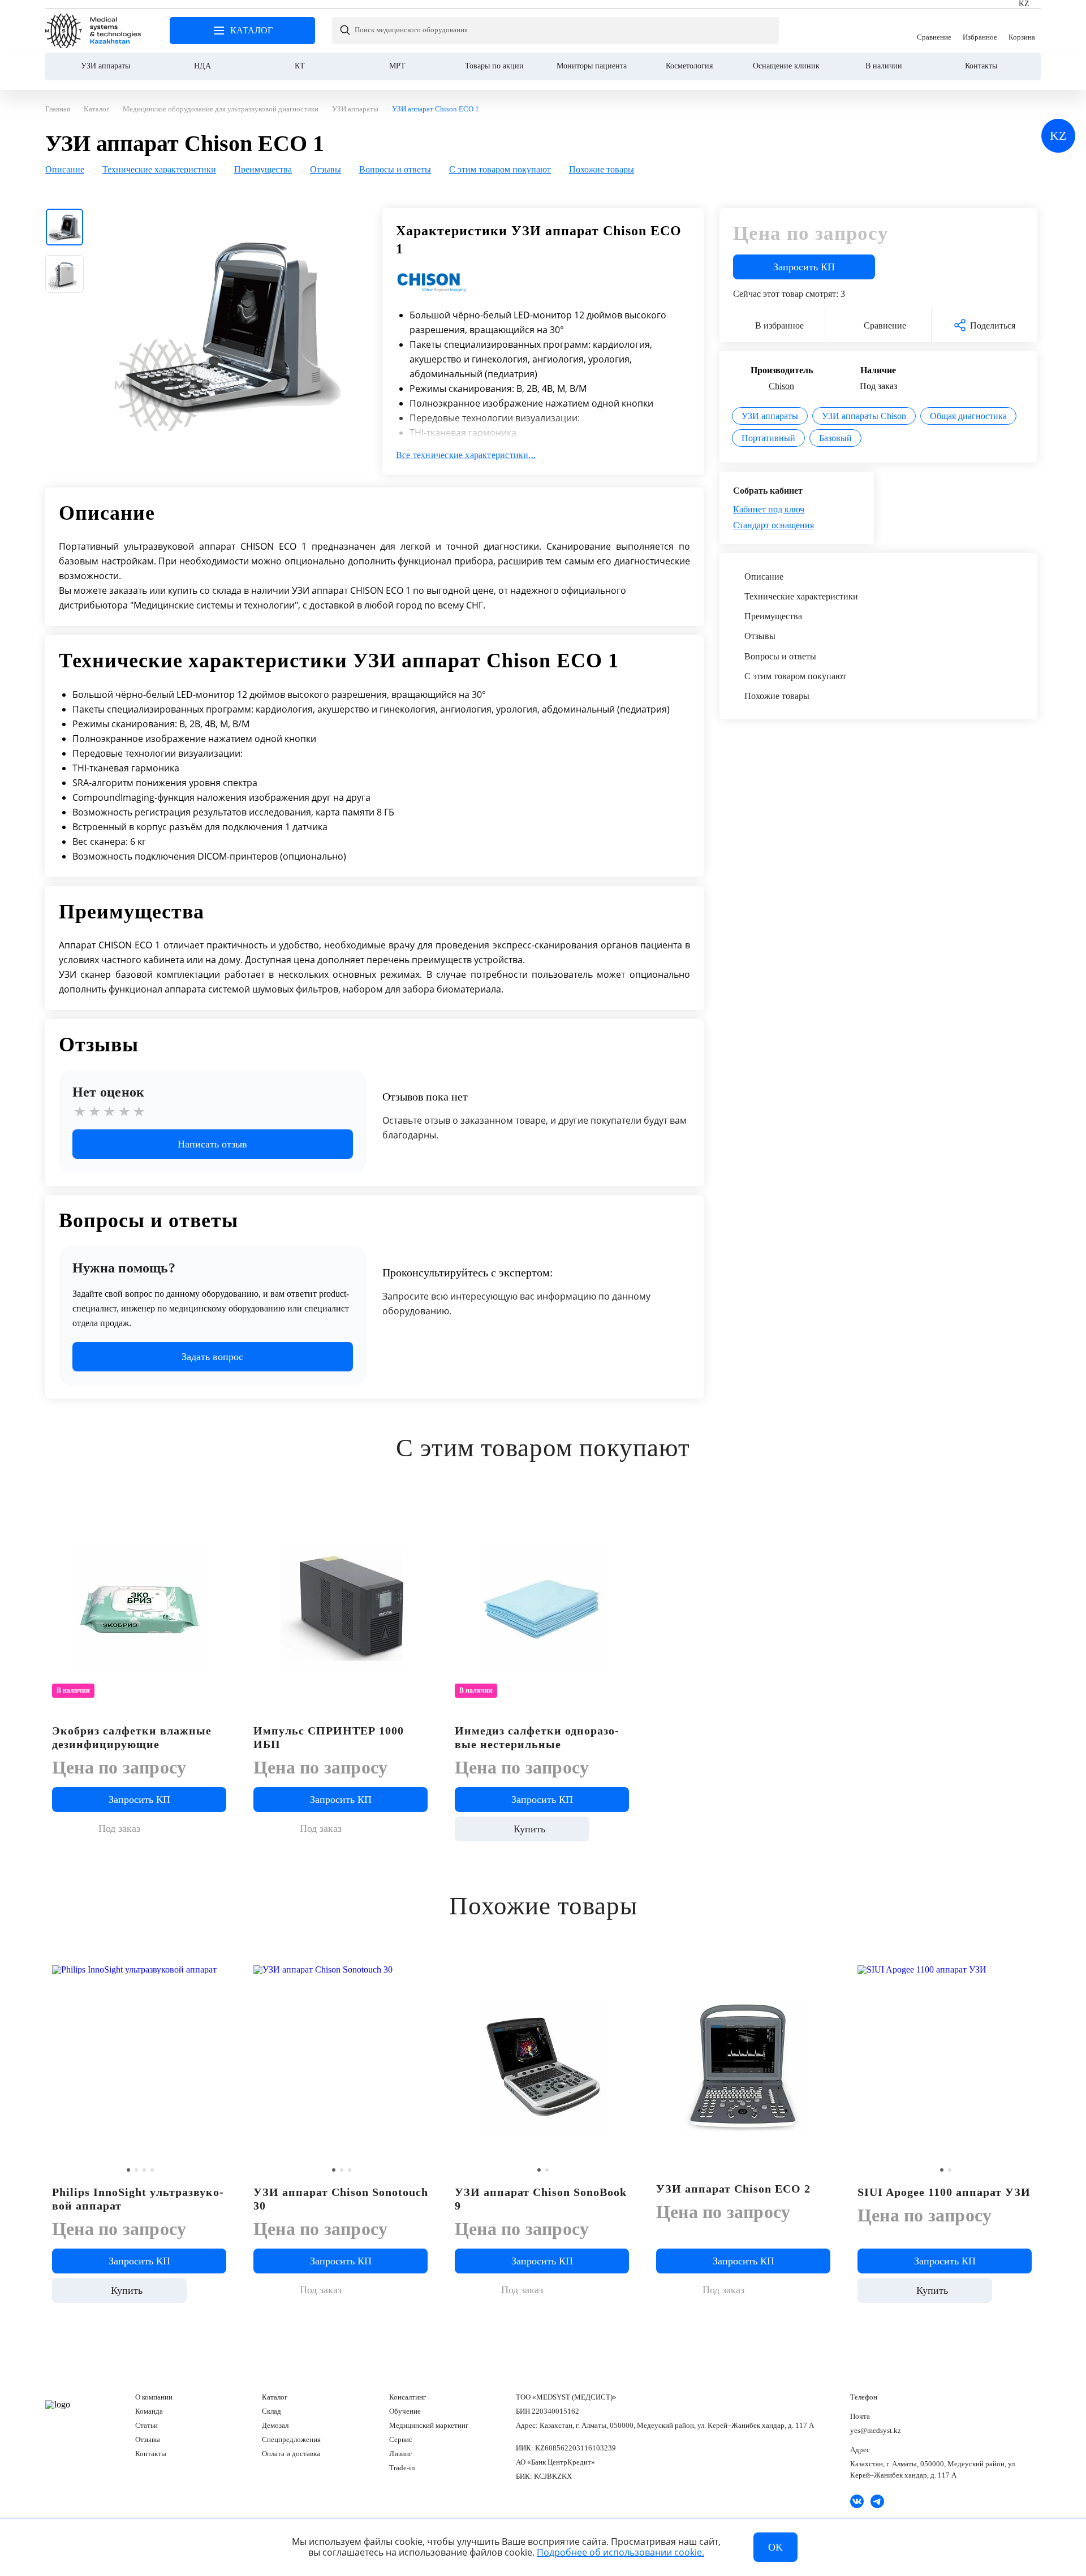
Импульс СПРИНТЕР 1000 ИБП (329, 1737)
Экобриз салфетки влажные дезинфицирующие (132, 1737)
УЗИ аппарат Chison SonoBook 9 (541, 2199)
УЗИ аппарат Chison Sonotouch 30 (341, 2199)
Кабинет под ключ (769, 509)
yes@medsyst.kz (876, 2430)
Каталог (275, 2397)
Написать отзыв (212, 1144)
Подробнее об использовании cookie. (620, 2552)
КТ (300, 66)
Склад (271, 2411)
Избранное (980, 31)
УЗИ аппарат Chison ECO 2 (733, 2189)
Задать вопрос (212, 1357)
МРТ (397, 66)
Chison (781, 386)
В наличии (884, 66)
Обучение (405, 2411)
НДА (202, 66)
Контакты (981, 66)
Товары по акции (494, 66)
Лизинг (400, 2454)
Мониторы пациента (592, 66)
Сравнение (934, 31)
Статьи (146, 2425)
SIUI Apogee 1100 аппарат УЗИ (944, 2192)
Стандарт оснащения (773, 525)
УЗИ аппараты (105, 66)
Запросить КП (804, 267)
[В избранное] (220, 1972)
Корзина (1022, 31)
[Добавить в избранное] (220, 1514)
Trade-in (402, 2468)
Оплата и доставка (291, 2454)
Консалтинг (408, 2397)
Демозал (275, 2425)
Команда (149, 2411)
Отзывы (148, 2439)
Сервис (401, 2439)
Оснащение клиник (786, 66)
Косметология (689, 66)
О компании (154, 2397)
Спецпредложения (291, 2439)
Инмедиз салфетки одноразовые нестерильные (537, 1737)
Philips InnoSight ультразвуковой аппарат (138, 2199)
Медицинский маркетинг (429, 2425)
